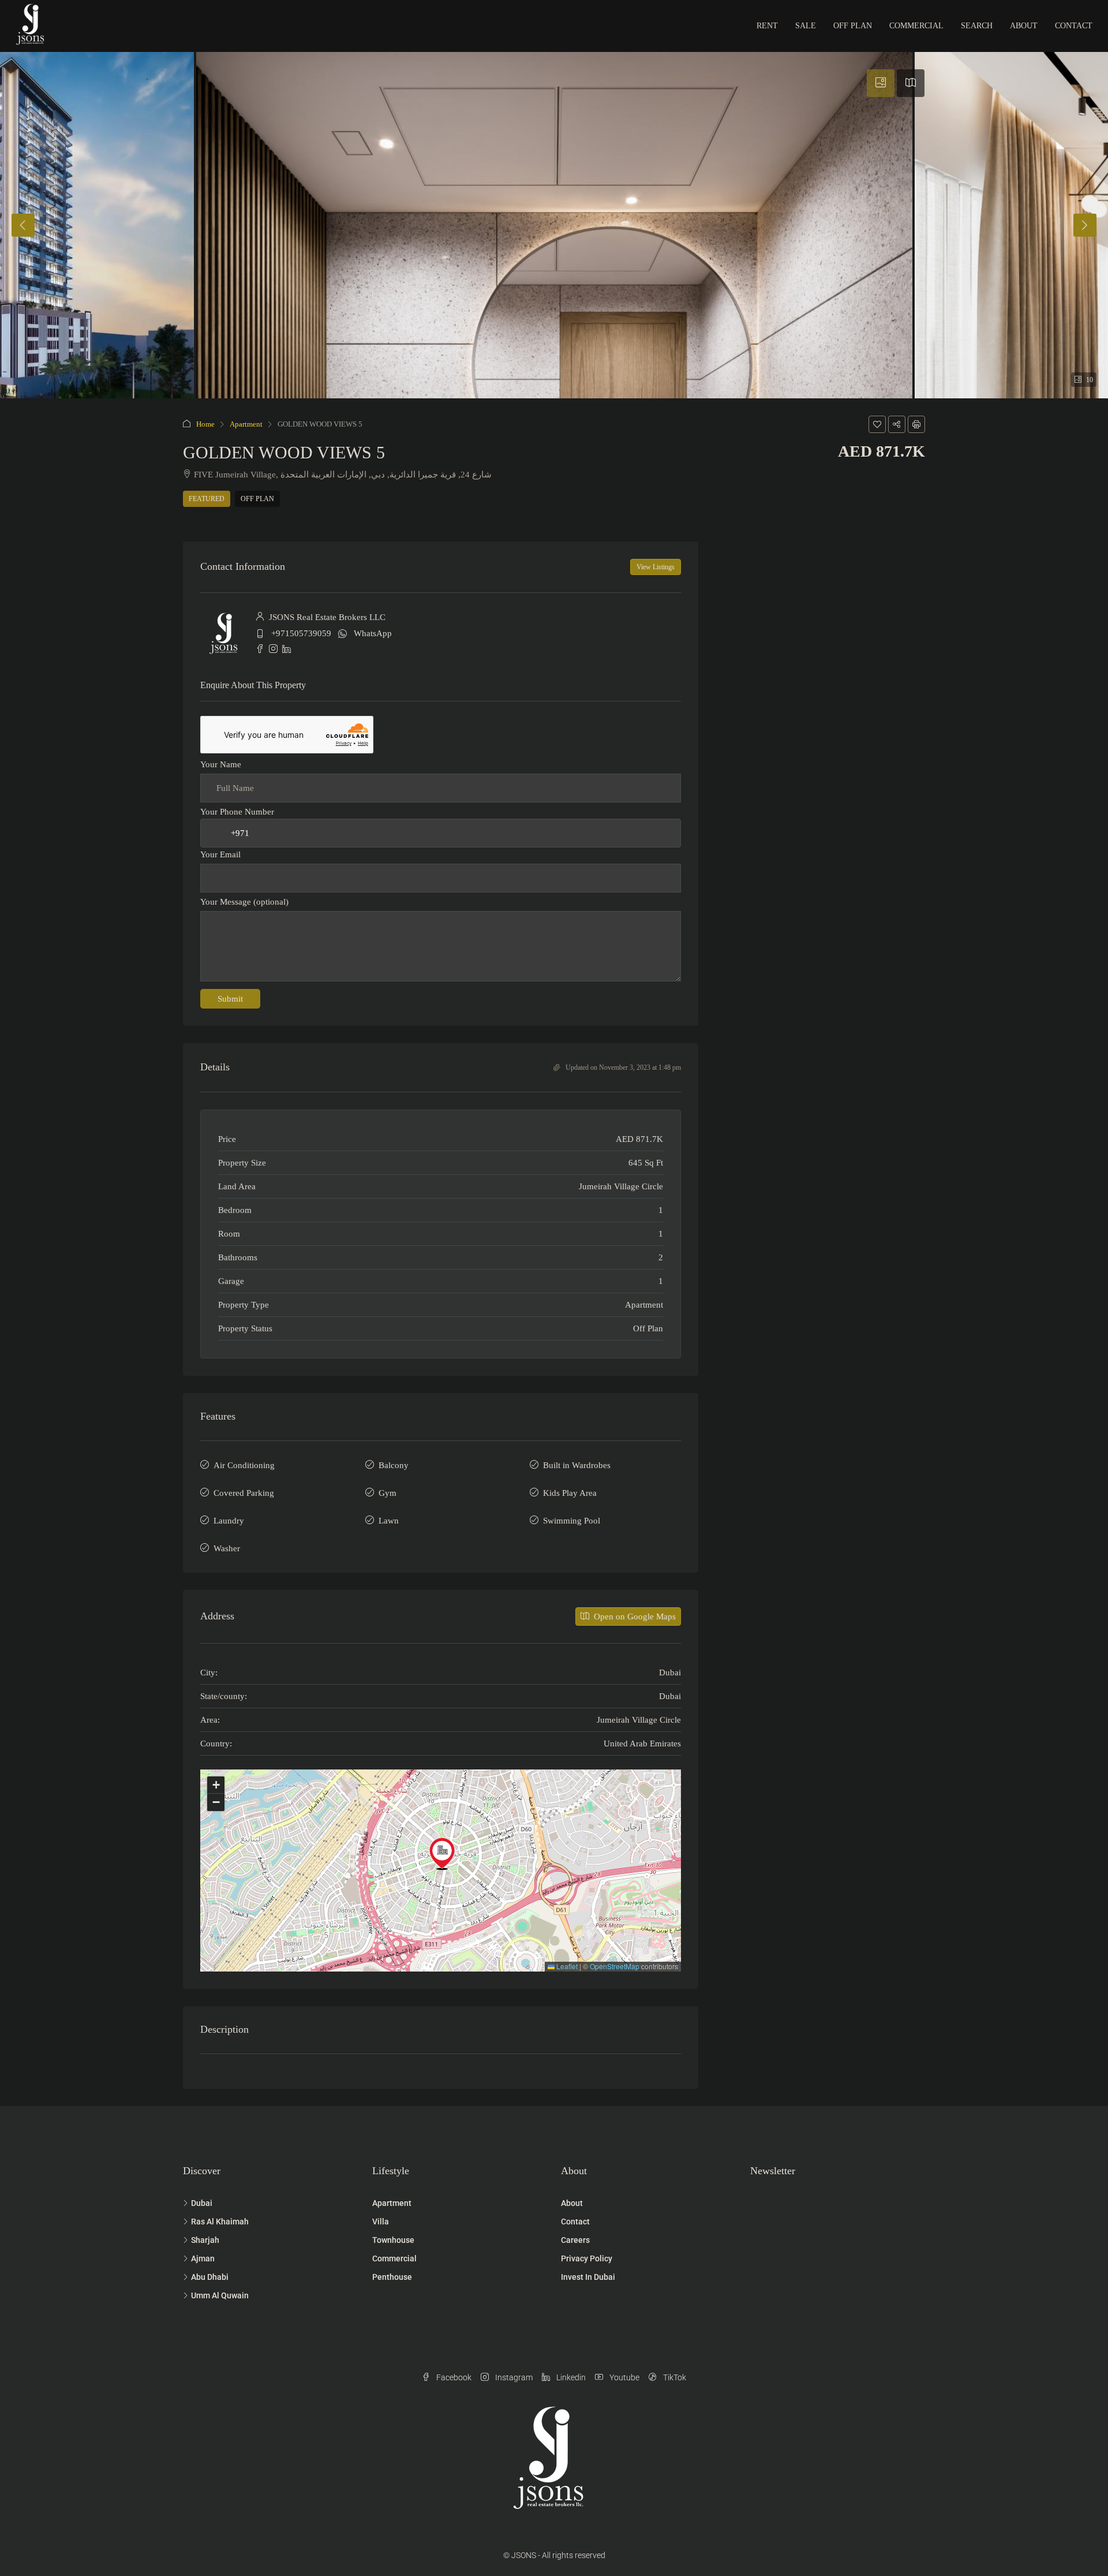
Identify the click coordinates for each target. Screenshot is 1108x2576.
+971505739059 (301, 633)
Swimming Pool (572, 1521)
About (1024, 26)
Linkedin (570, 2377)
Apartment (246, 424)
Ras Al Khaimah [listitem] (220, 2222)
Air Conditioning (244, 1465)
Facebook (453, 2377)
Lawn (389, 1521)
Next (1085, 225)
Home (205, 424)
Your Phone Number (237, 812)
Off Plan (853, 26)
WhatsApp (373, 633)
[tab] (881, 83)
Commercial (916, 26)
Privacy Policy (587, 2258)
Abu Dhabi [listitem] (210, 2277)
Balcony (394, 1465)
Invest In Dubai (588, 2277)
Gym (388, 1493)
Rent (767, 26)
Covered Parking (244, 1493)
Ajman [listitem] (203, 2258)
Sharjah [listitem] (205, 2240)
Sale (806, 26)
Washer (227, 1548)
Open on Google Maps (634, 1616)
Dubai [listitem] (202, 2203)
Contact (1074, 26)
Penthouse (392, 2277)
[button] (877, 424)
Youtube (624, 2377)
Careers (575, 2240)
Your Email (220, 854)
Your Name (221, 764)
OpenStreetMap (615, 1966)
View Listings (656, 567)
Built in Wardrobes (577, 1465)
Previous (23, 225)
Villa (381, 2222)
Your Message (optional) (244, 902)
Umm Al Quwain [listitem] (220, 2295)
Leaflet (566, 1966)
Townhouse (393, 2240)
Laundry (229, 1521)
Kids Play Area (570, 1493)
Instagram (513, 2377)
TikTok (674, 2377)
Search (977, 26)
